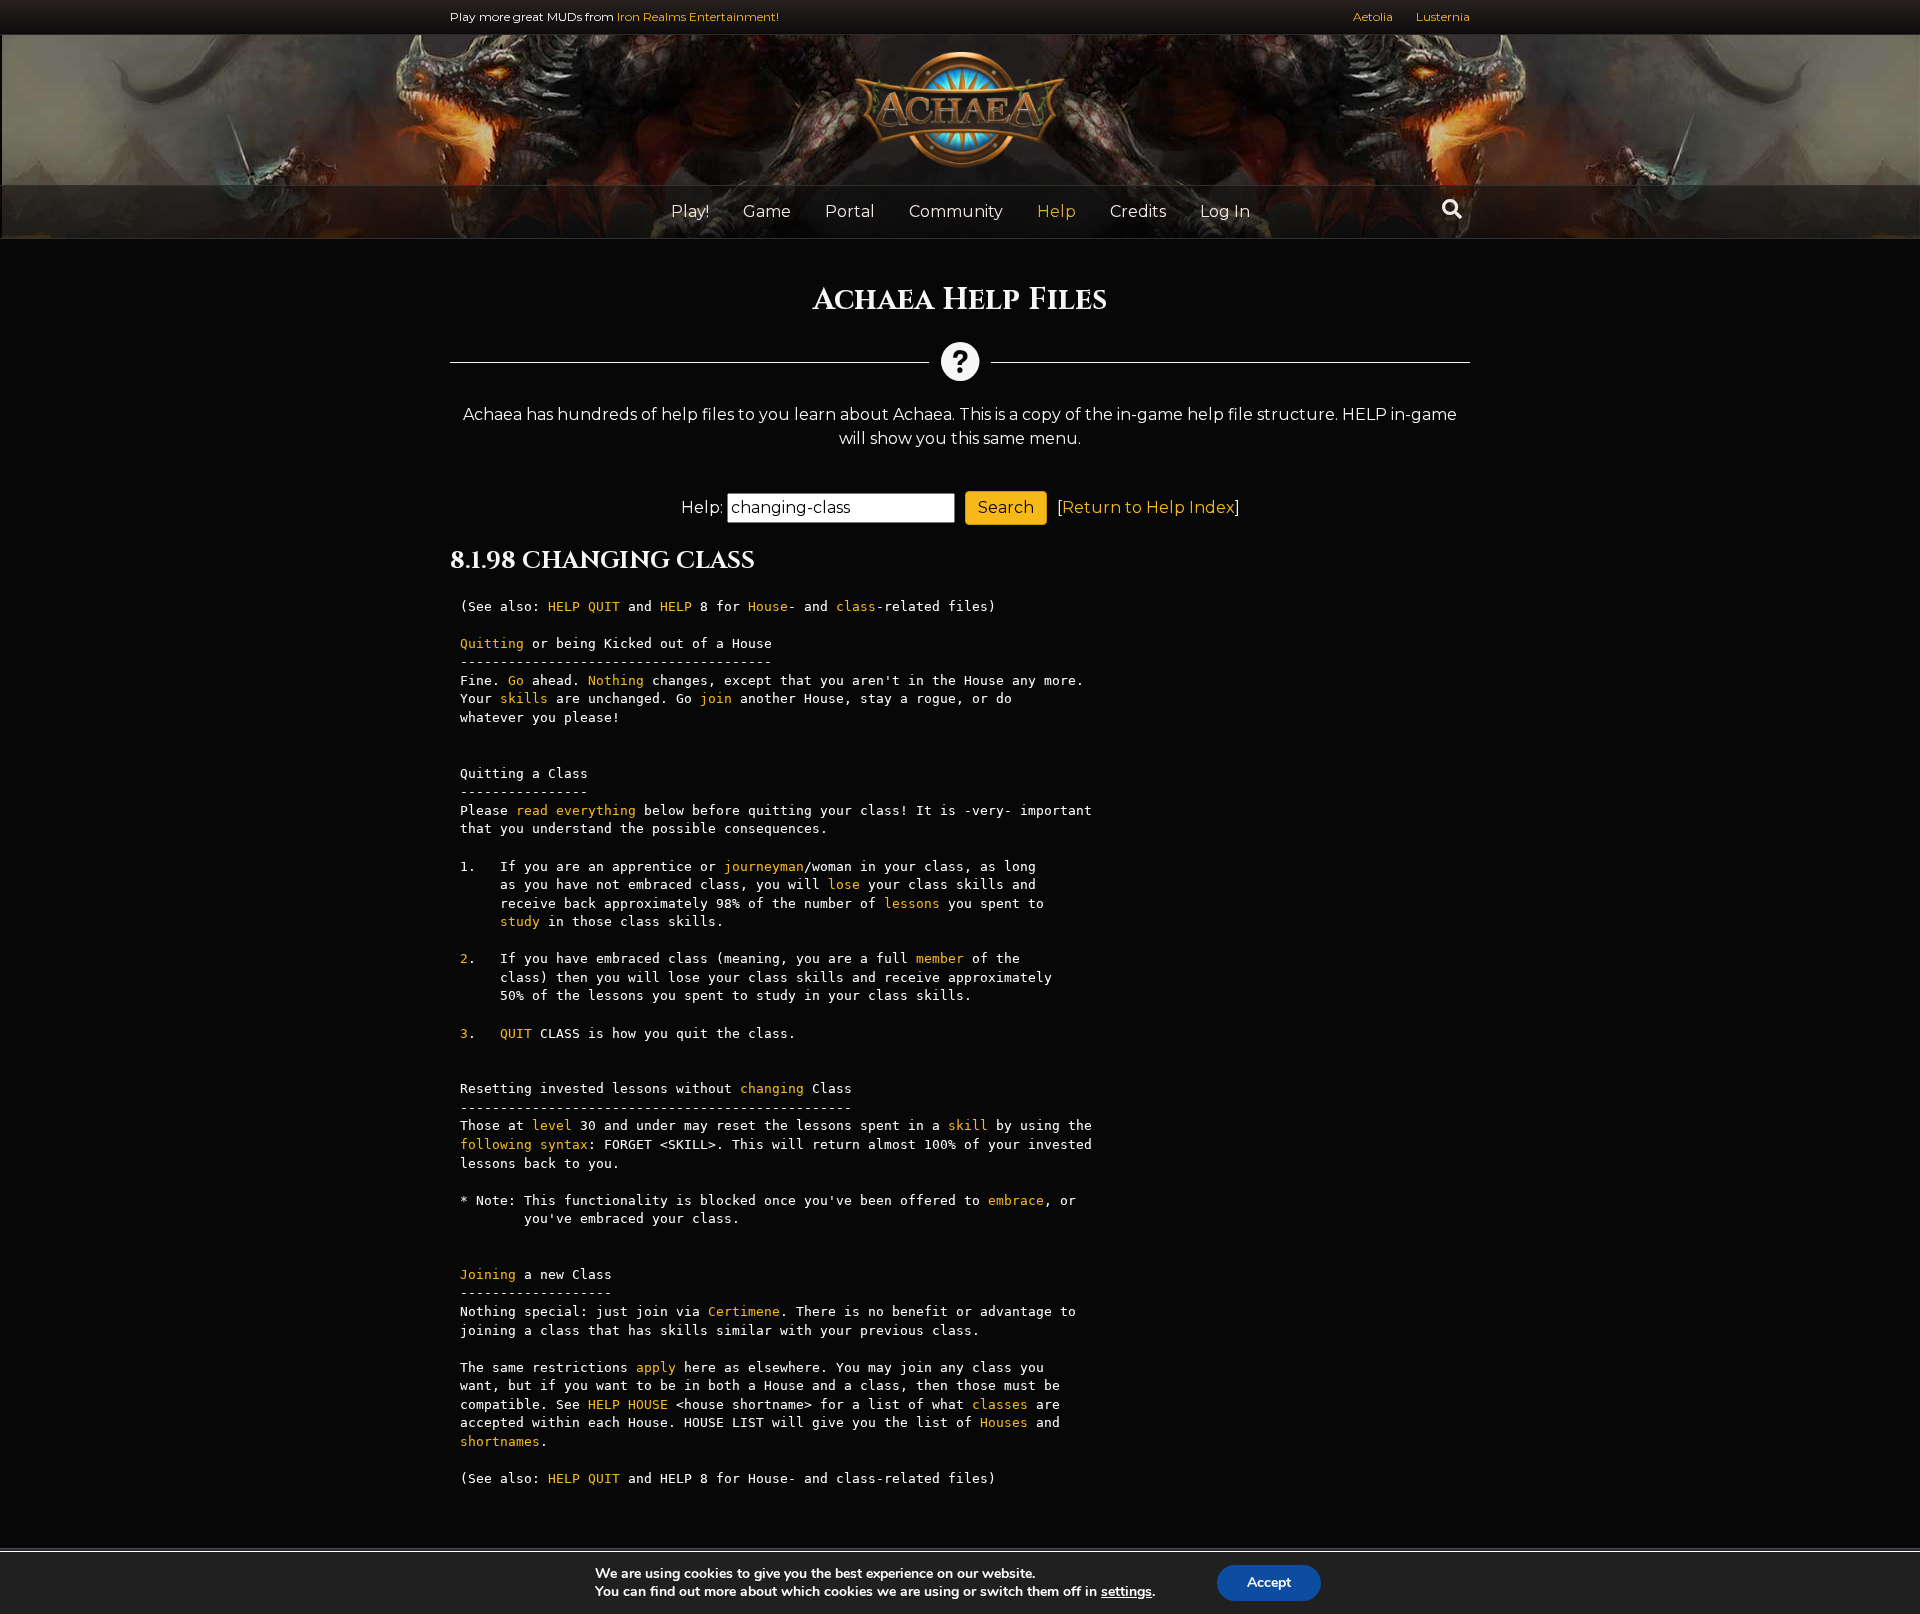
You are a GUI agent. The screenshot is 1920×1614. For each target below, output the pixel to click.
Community (956, 211)
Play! (690, 211)
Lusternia (1443, 16)
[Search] (1452, 209)
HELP (676, 606)
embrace (1016, 1200)
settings (1126, 1592)
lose (844, 884)
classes (1000, 1404)
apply (656, 1367)
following (496, 1144)
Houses (1004, 1422)
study (520, 921)
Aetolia (1373, 16)
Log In (1225, 211)
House (768, 606)
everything (596, 810)
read (532, 810)
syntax (564, 1144)
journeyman (764, 866)
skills (524, 698)
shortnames (500, 1441)
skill (968, 1125)
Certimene (744, 1311)
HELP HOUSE (628, 1404)
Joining (488, 1274)
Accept (1269, 1582)
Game (767, 211)
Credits (1138, 211)
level (552, 1125)
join (716, 698)
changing (772, 1088)
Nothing (616, 680)
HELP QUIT (584, 606)
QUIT (516, 1033)
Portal (850, 211)
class (856, 606)
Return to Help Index (1148, 507)
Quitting (492, 643)
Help (1056, 211)
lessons (912, 903)
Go (516, 680)
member (940, 958)
